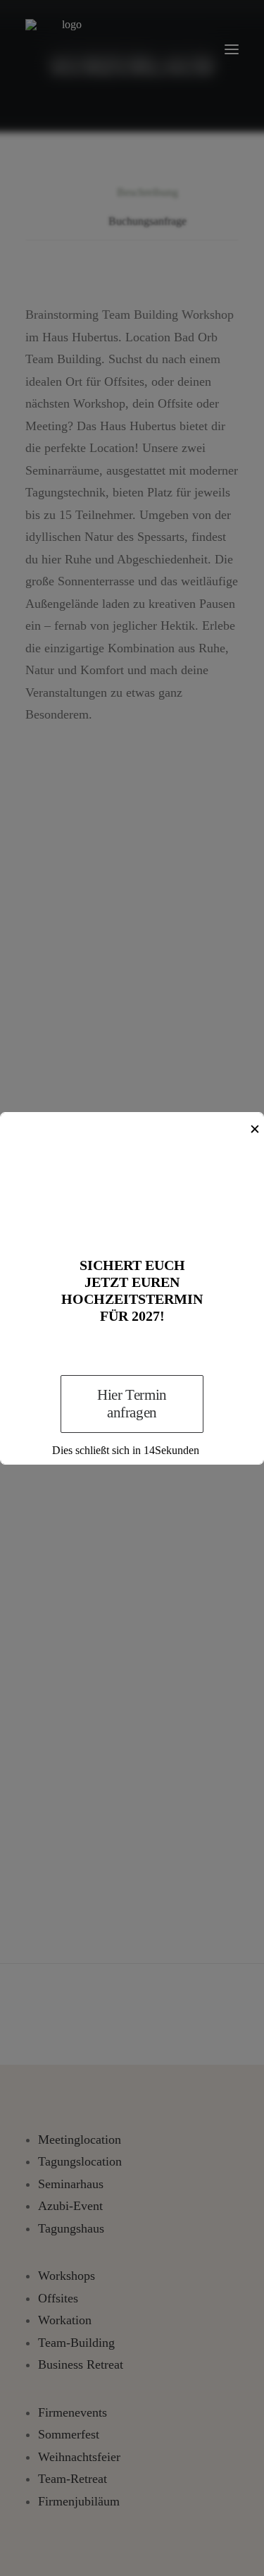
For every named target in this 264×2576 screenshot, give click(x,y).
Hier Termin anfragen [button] (133, 1404)
